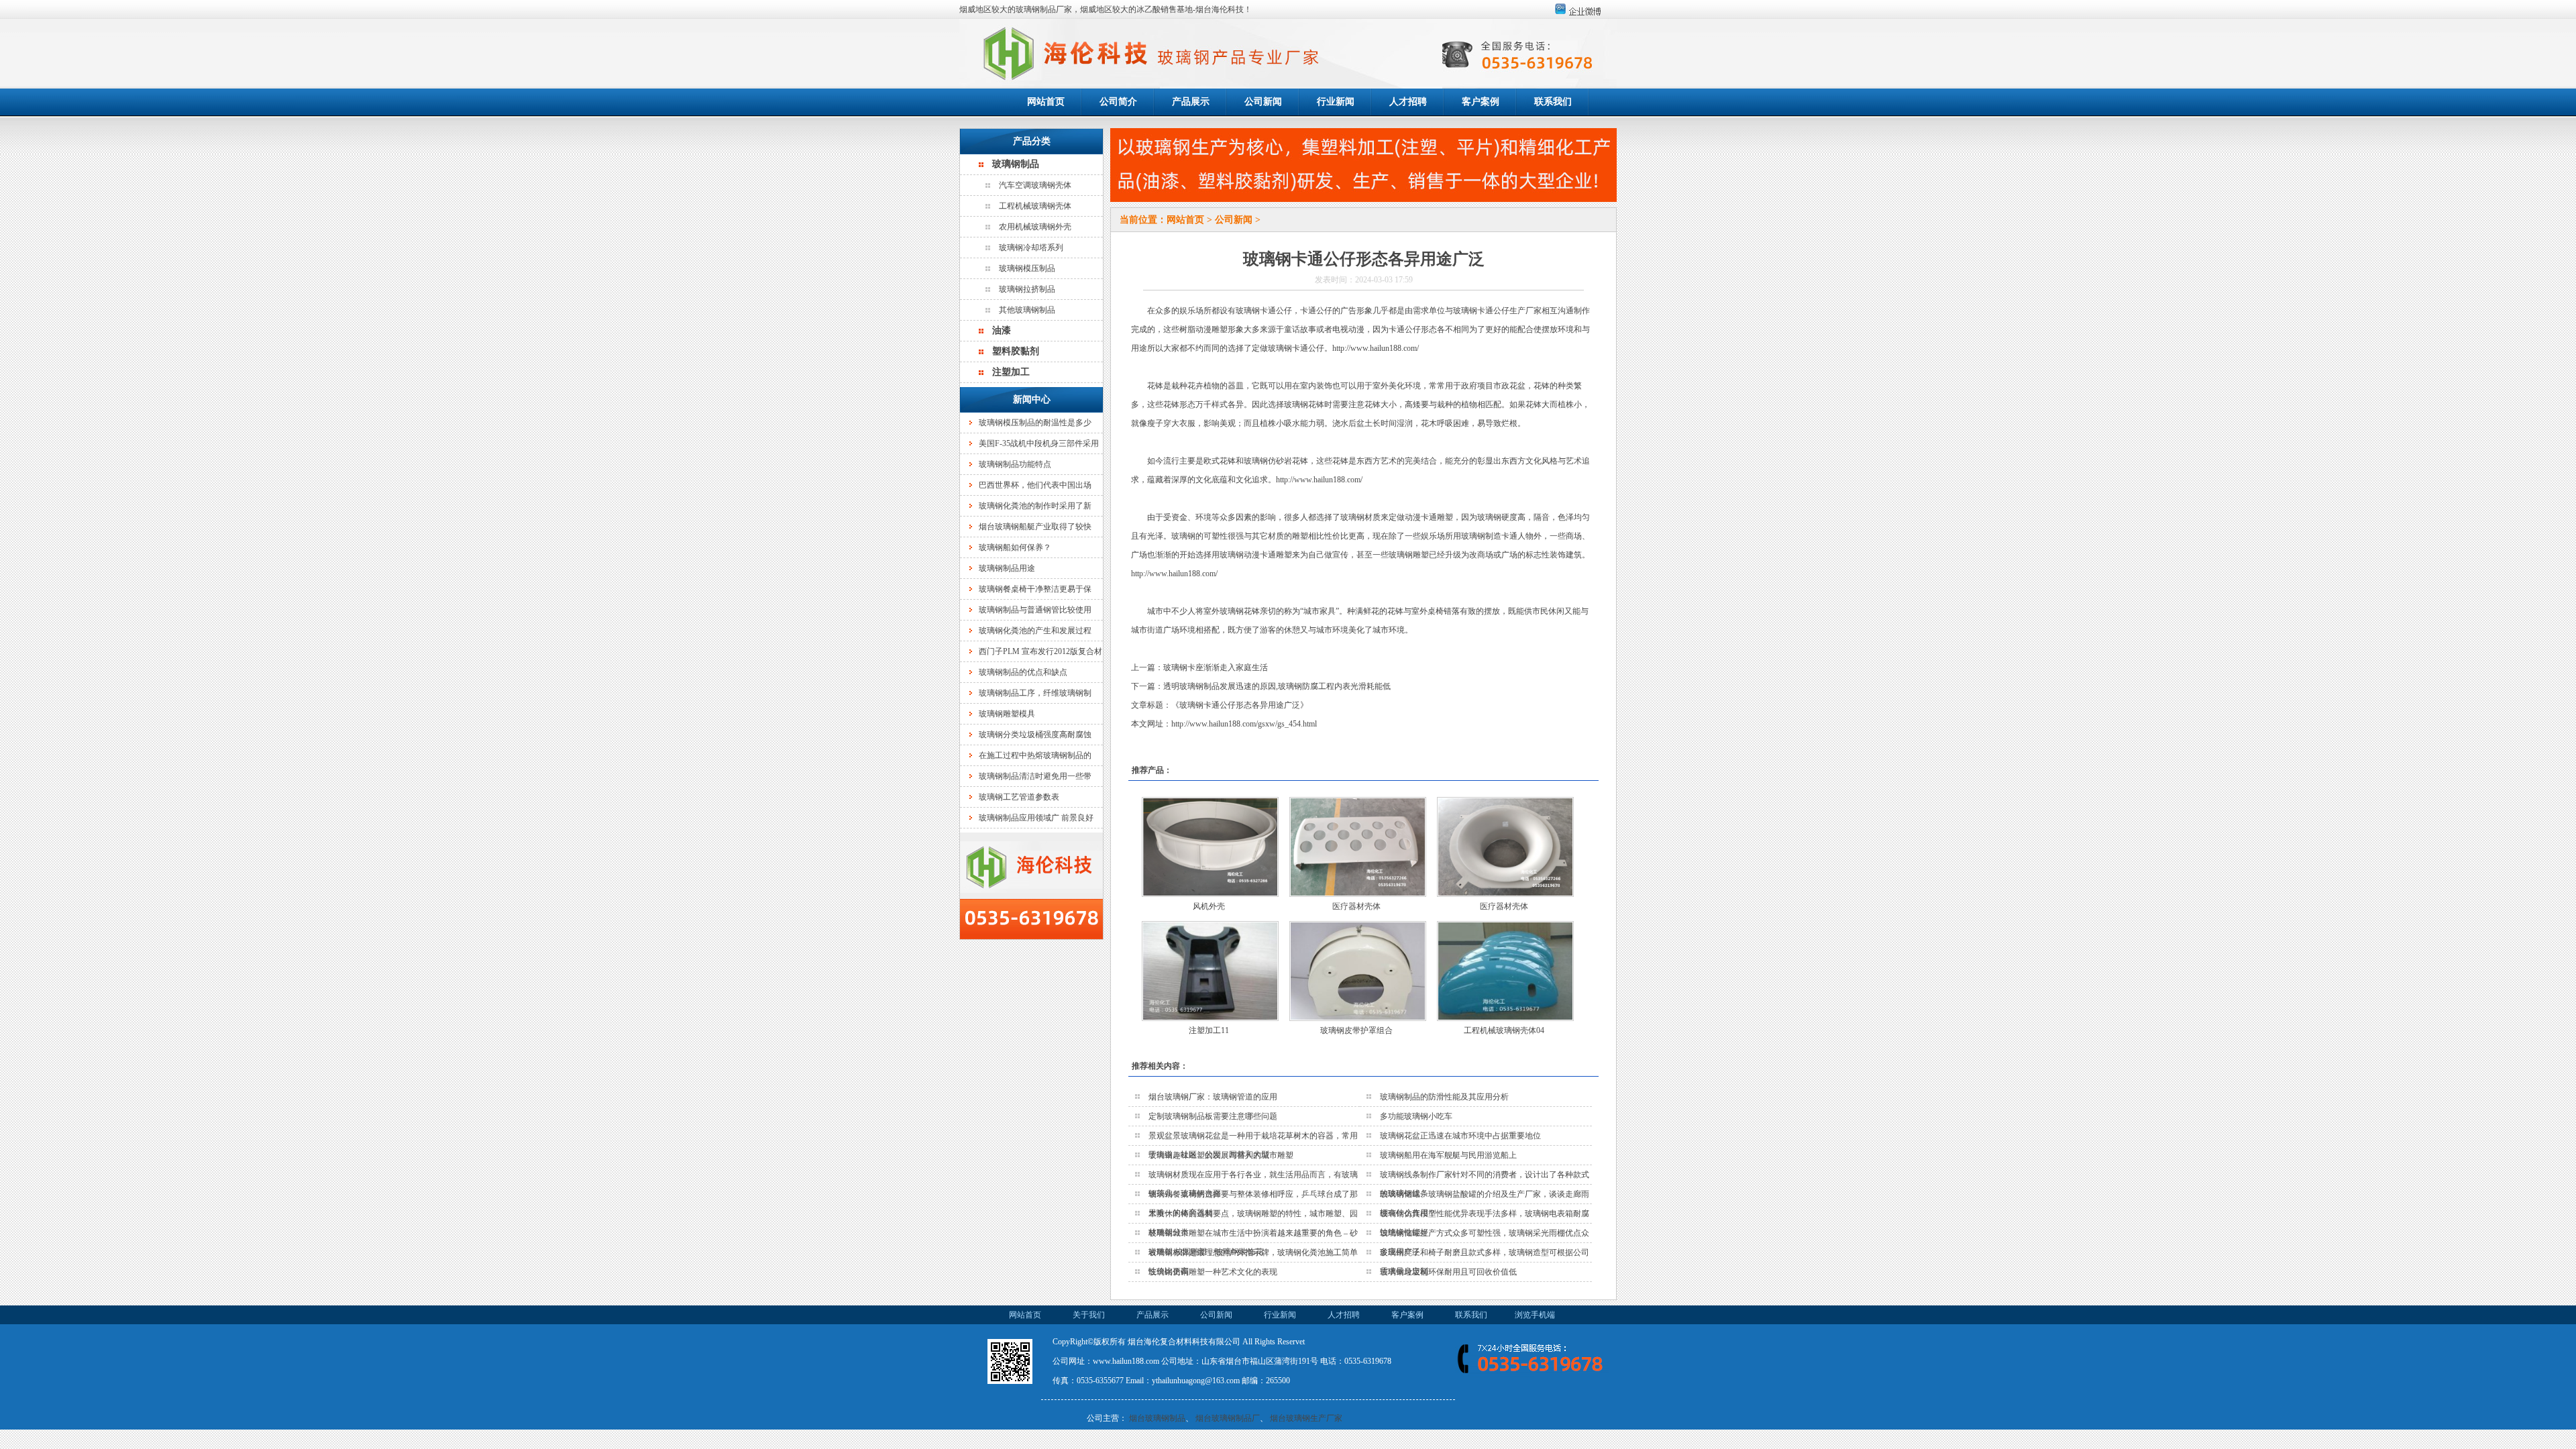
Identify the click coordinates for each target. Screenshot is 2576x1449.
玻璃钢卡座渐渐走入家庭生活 (1216, 667)
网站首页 (1046, 102)
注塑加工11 (1209, 1030)
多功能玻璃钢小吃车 (1416, 1116)
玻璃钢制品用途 (1007, 568)
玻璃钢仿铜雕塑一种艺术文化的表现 (1213, 1272)
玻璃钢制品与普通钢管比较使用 (1035, 610)
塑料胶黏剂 (1016, 351)
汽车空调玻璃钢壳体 (1035, 185)
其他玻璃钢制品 (1027, 310)
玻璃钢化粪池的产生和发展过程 (1035, 631)
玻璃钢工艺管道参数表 (1019, 797)
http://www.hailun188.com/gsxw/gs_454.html (1244, 724)
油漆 (1002, 330)
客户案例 (1481, 102)
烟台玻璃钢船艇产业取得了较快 (1035, 527)
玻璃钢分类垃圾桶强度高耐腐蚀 (1035, 735)
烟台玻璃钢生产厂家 (1306, 1418)
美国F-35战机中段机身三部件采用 (1039, 443)
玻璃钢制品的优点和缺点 (1023, 672)
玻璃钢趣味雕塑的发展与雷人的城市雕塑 (1221, 1155)
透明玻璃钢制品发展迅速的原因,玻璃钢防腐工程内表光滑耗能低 (1277, 686)
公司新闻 (1263, 102)
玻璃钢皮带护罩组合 (1356, 1030)
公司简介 (1118, 102)
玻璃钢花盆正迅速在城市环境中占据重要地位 (1460, 1136)
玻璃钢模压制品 (1027, 268)
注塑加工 (1011, 372)
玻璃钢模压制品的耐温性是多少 (1035, 423)
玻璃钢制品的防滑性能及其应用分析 (1444, 1097)
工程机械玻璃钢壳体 (1035, 206)
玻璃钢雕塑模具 (1007, 714)
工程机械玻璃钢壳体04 (1504, 1030)
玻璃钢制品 (1016, 164)
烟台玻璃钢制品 (1157, 1418)
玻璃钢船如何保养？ (1015, 547)
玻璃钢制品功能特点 (1015, 464)
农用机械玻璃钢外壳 (1035, 227)
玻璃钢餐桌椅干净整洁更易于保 (1035, 589)
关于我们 (1089, 1315)
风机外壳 (1209, 906)
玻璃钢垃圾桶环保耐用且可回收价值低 (1448, 1272)
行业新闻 (1336, 102)
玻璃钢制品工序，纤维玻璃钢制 (1035, 693)
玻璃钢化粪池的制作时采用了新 (1035, 506)
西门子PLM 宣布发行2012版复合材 (1040, 651)
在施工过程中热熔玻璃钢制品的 (1035, 755)
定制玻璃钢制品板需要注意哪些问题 (1213, 1116)
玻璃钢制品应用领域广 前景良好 (1036, 818)
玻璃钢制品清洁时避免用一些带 (1035, 776)
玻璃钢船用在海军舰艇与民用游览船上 (1448, 1155)
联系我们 (1553, 102)
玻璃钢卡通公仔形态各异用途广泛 (1240, 705)
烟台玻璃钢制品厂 (1228, 1418)
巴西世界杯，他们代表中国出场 (1035, 485)
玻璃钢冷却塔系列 (1031, 248)
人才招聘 (1408, 102)
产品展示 (1191, 102)
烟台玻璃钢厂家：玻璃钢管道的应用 (1213, 1097)
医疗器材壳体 (1356, 906)
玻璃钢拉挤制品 (1027, 289)
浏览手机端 (1535, 1315)
